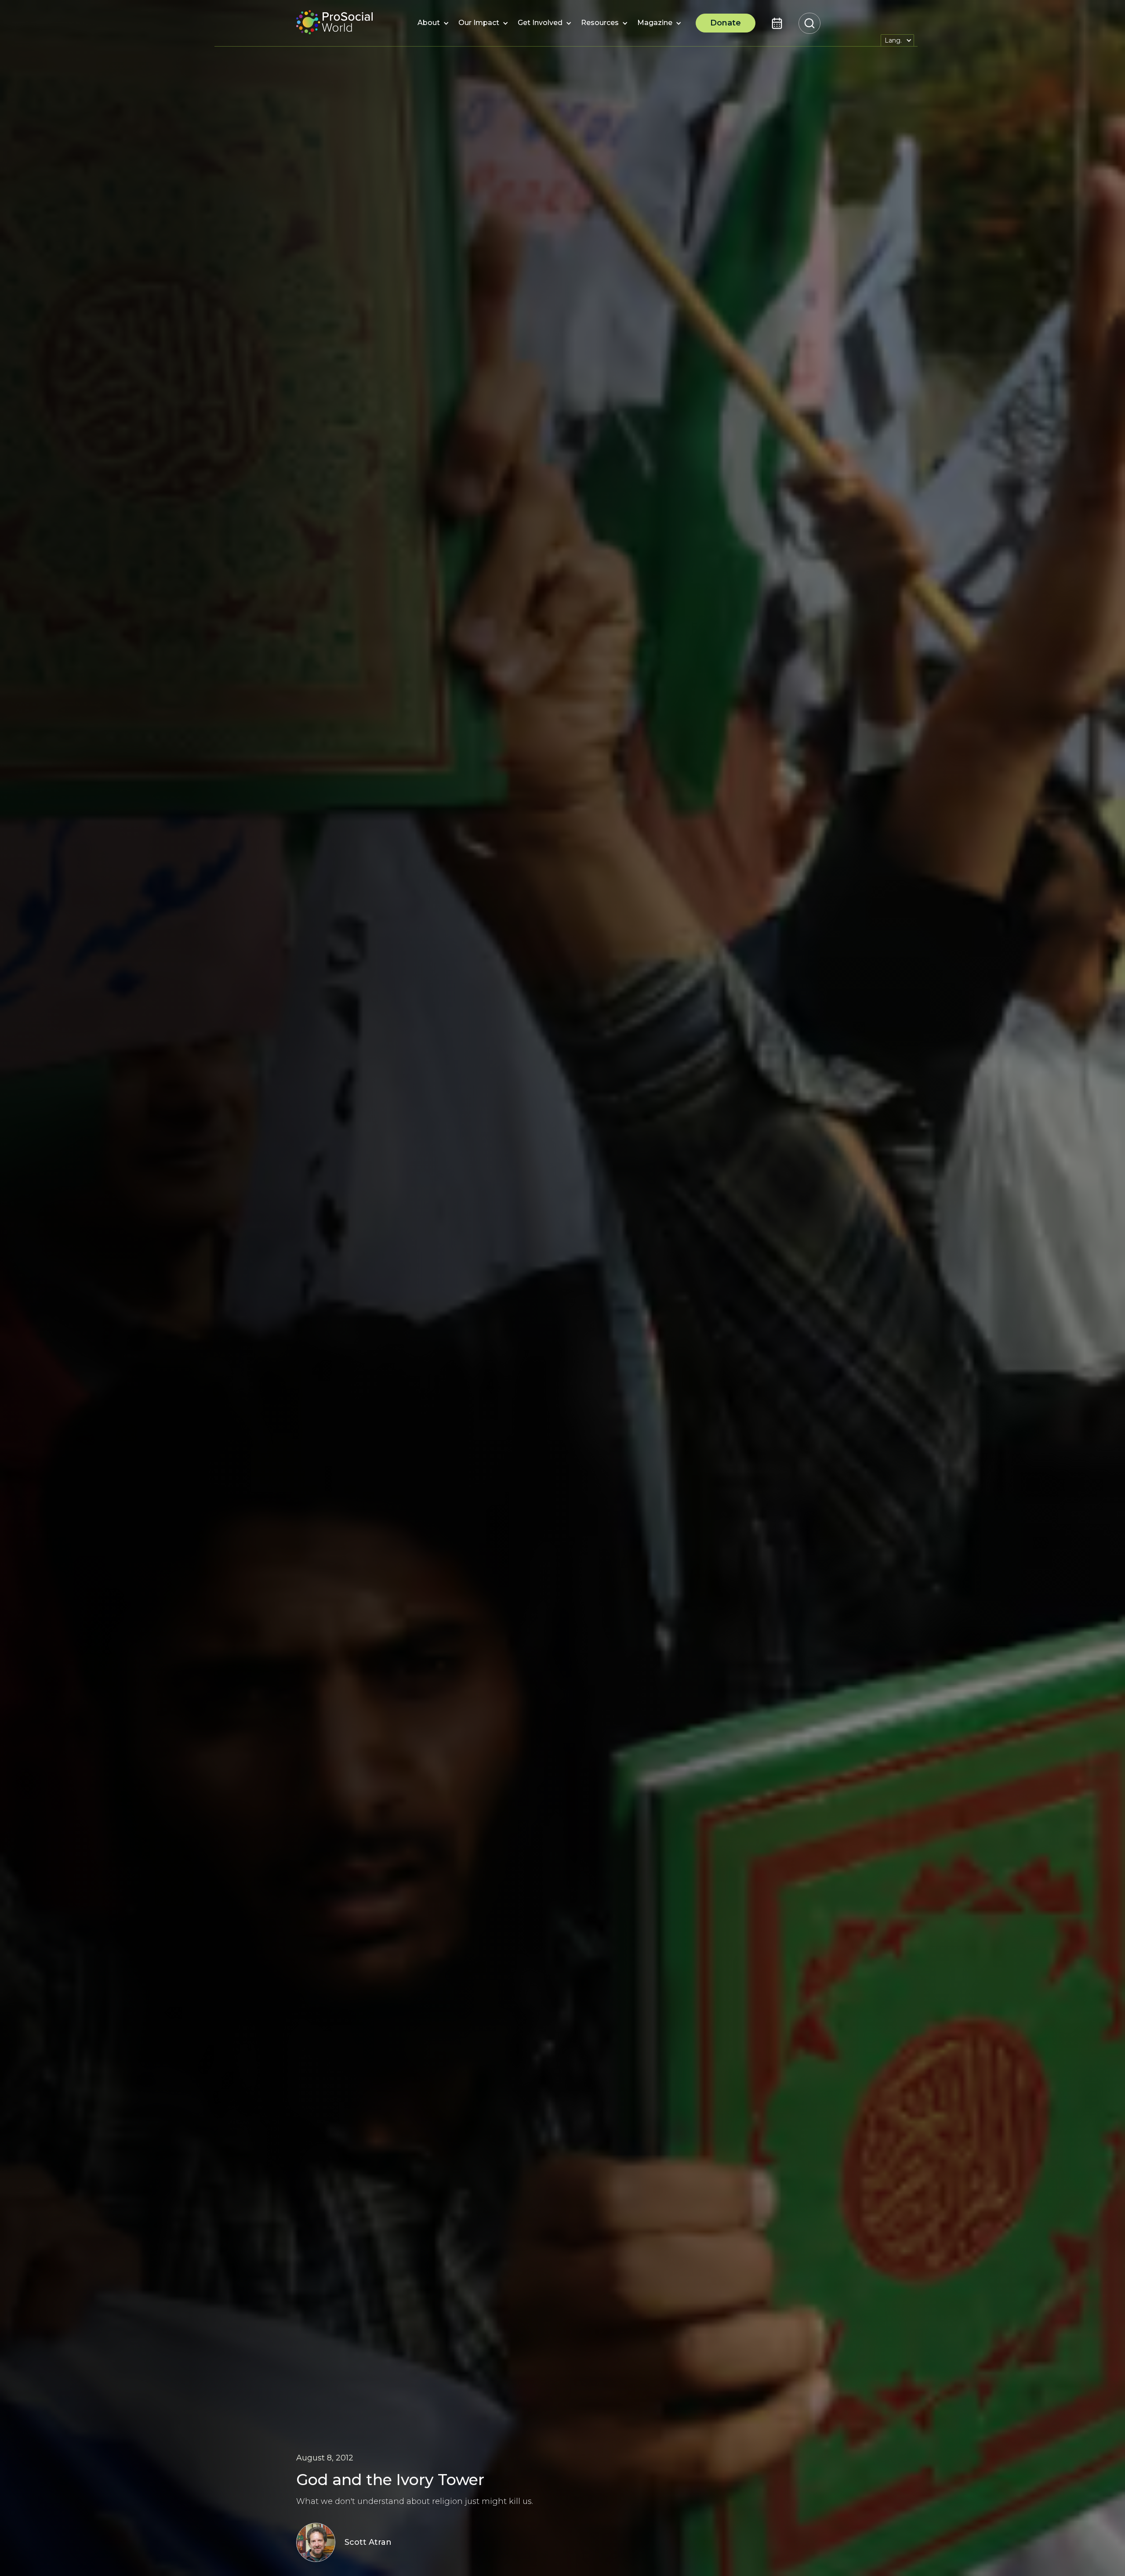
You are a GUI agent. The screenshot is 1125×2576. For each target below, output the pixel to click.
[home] (334, 23)
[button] (429, 23)
